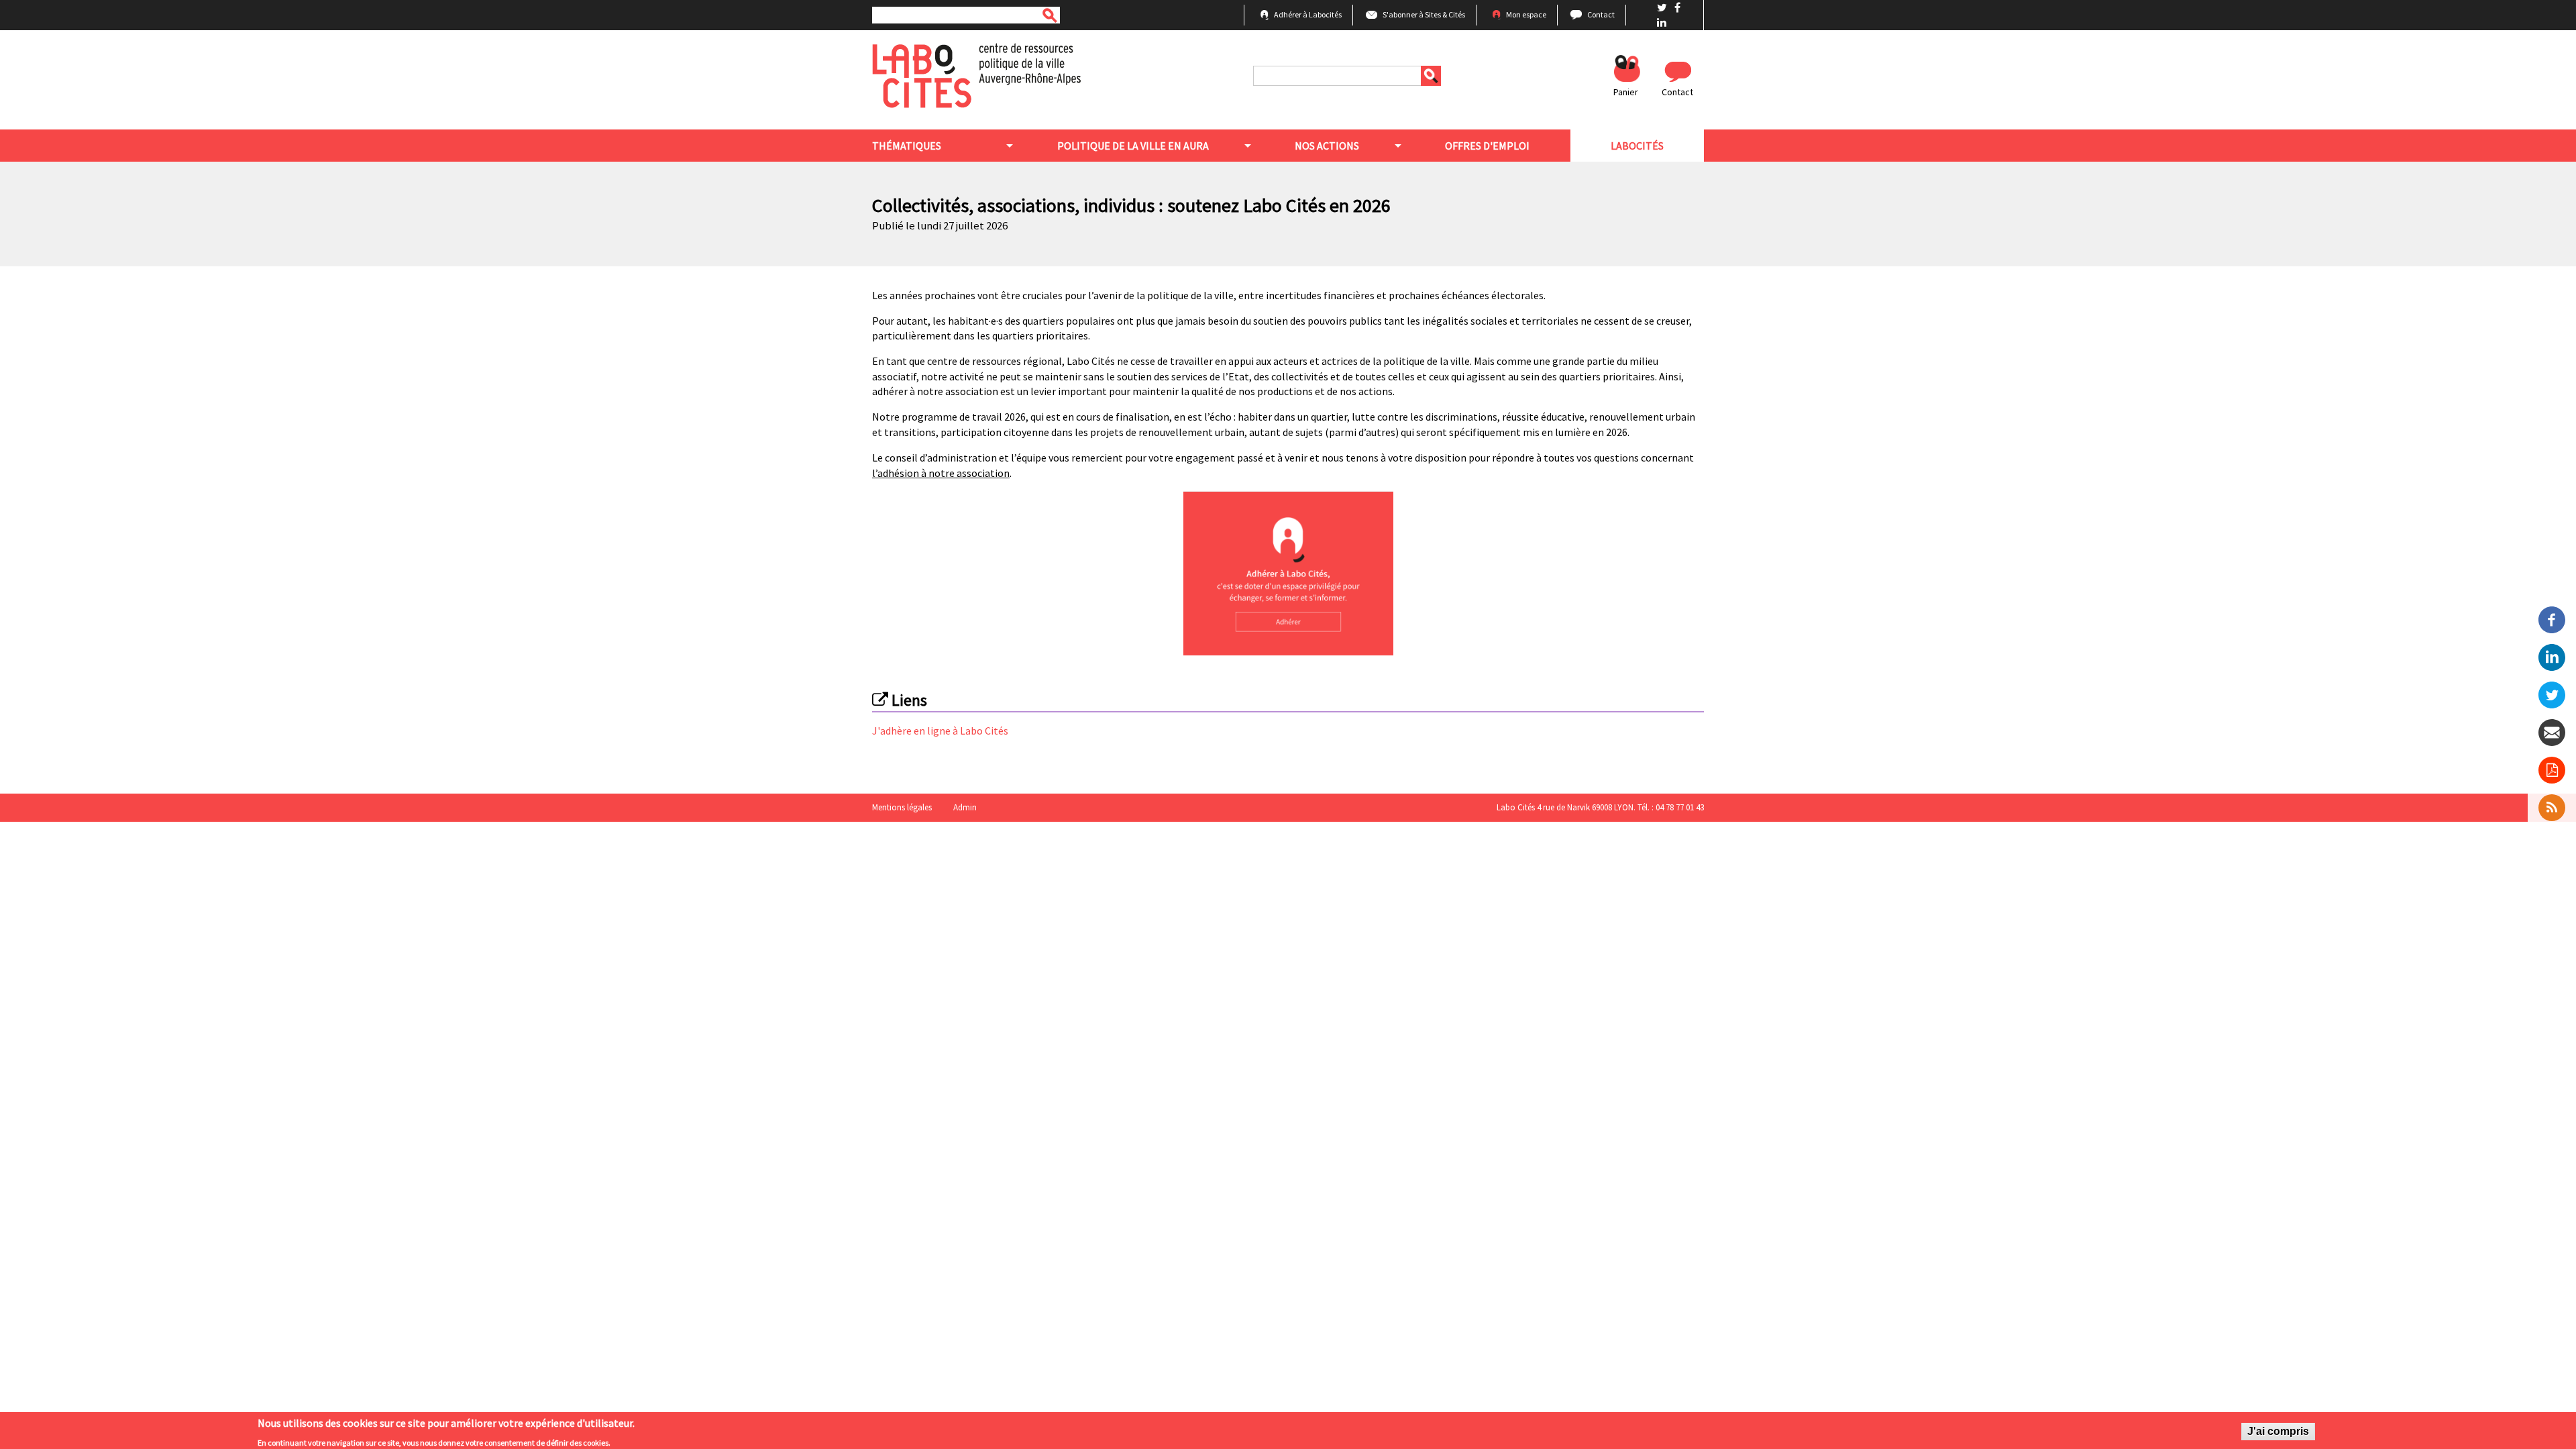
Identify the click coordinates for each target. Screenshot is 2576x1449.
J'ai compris (2278, 1431)
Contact (1601, 14)
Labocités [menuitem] (1637, 146)
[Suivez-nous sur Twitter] (1663, 7)
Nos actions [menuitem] (1327, 146)
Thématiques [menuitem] (907, 146)
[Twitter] (2552, 694)
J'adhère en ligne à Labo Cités (940, 731)
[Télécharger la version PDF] (2552, 770)
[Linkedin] (2552, 656)
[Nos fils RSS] (2552, 808)
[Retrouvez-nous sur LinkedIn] (1662, 22)
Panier (1626, 92)
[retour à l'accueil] (976, 74)
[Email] (2552, 731)
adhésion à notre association (944, 473)
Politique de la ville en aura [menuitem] (1133, 146)
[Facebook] (2552, 619)
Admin (965, 807)
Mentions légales (902, 807)
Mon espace (1526, 14)
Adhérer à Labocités (1308, 14)
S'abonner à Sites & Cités (1424, 14)
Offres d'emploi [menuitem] (1487, 146)
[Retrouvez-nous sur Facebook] (1677, 7)
